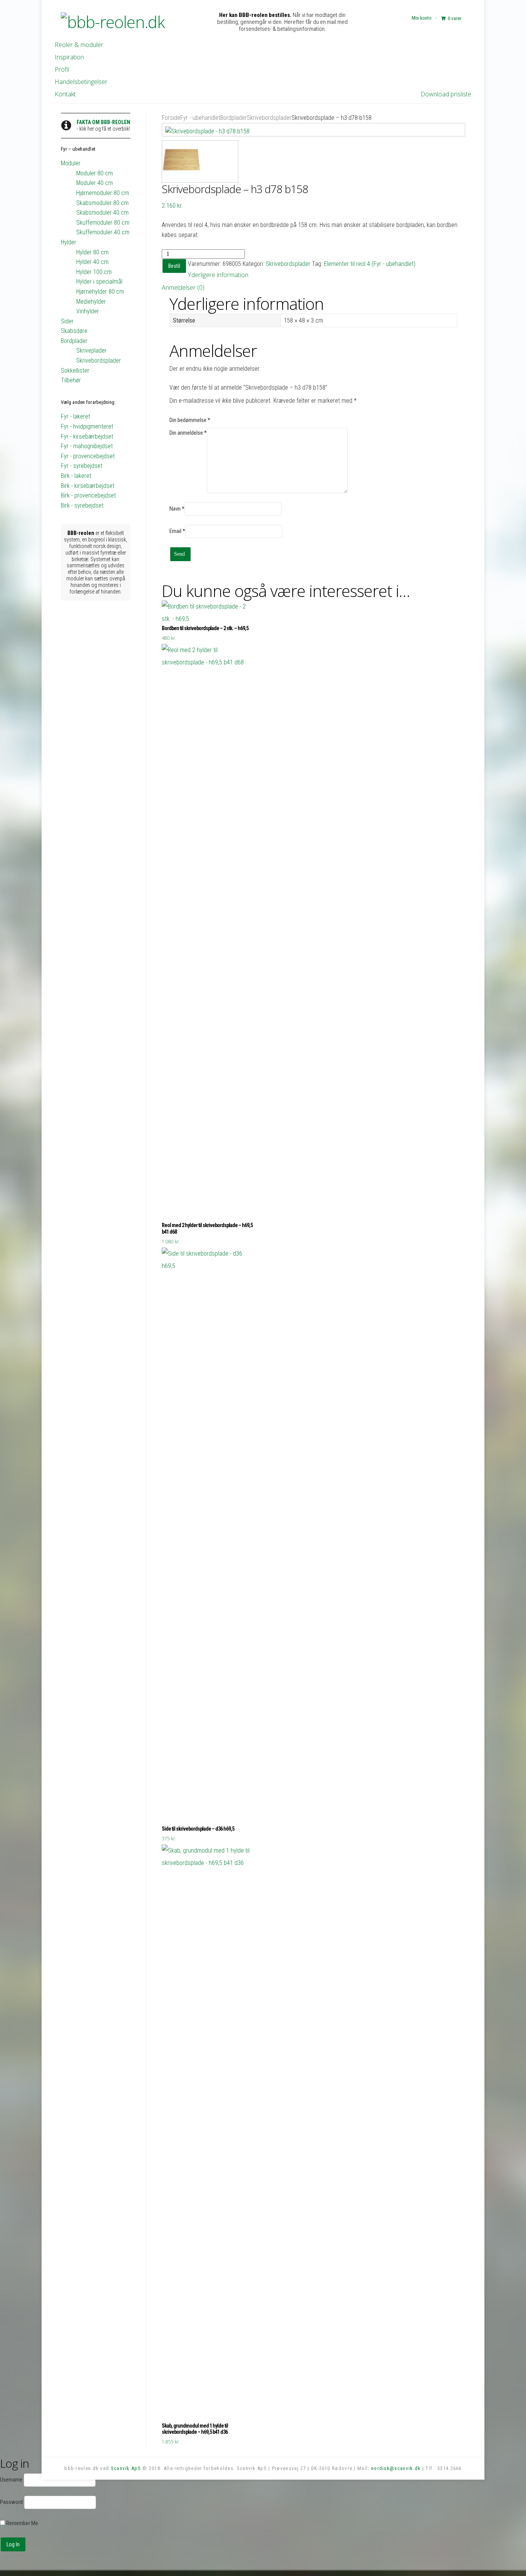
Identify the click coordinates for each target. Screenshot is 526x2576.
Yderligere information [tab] (218, 275)
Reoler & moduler (79, 45)
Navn (177, 509)
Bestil (174, 266)
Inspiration (69, 57)
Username (11, 2480)
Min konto (422, 18)
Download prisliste (446, 94)
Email (177, 531)
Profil (62, 69)
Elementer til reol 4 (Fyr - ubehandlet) (370, 264)
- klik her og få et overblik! (103, 125)
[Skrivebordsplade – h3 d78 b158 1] (314, 130)
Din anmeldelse (188, 433)
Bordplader (234, 118)
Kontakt (65, 94)
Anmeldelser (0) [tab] (183, 288)
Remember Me (22, 2523)
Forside (171, 118)
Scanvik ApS (126, 2468)
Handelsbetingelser (81, 82)
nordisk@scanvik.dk (396, 2468)
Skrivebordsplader (269, 118)
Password (11, 2502)
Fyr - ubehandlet (200, 118)
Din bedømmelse (190, 420)
